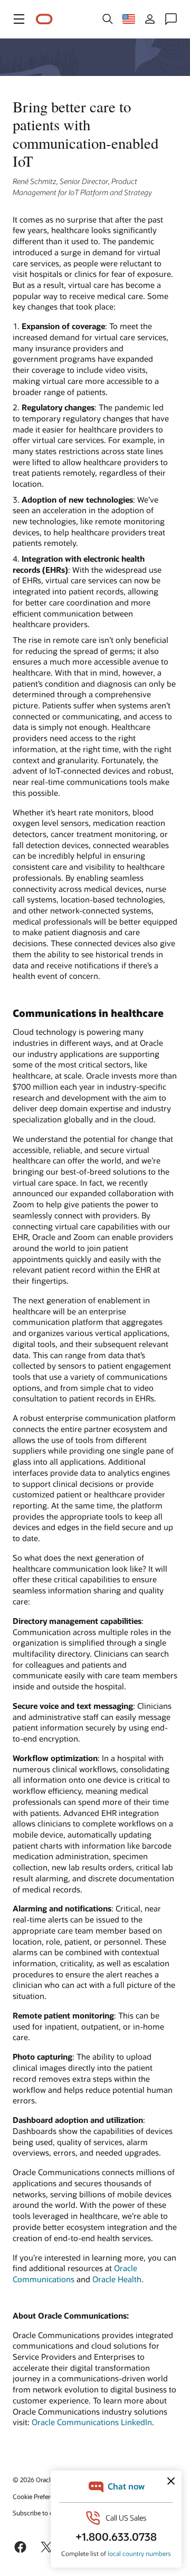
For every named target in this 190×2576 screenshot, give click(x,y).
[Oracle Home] (44, 19)
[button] (19, 19)
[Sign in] (150, 19)
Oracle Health (117, 2279)
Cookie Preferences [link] (40, 2496)
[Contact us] (171, 19)
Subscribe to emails (40, 2513)
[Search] (108, 19)
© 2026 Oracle (33, 2479)
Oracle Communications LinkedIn (92, 2422)
